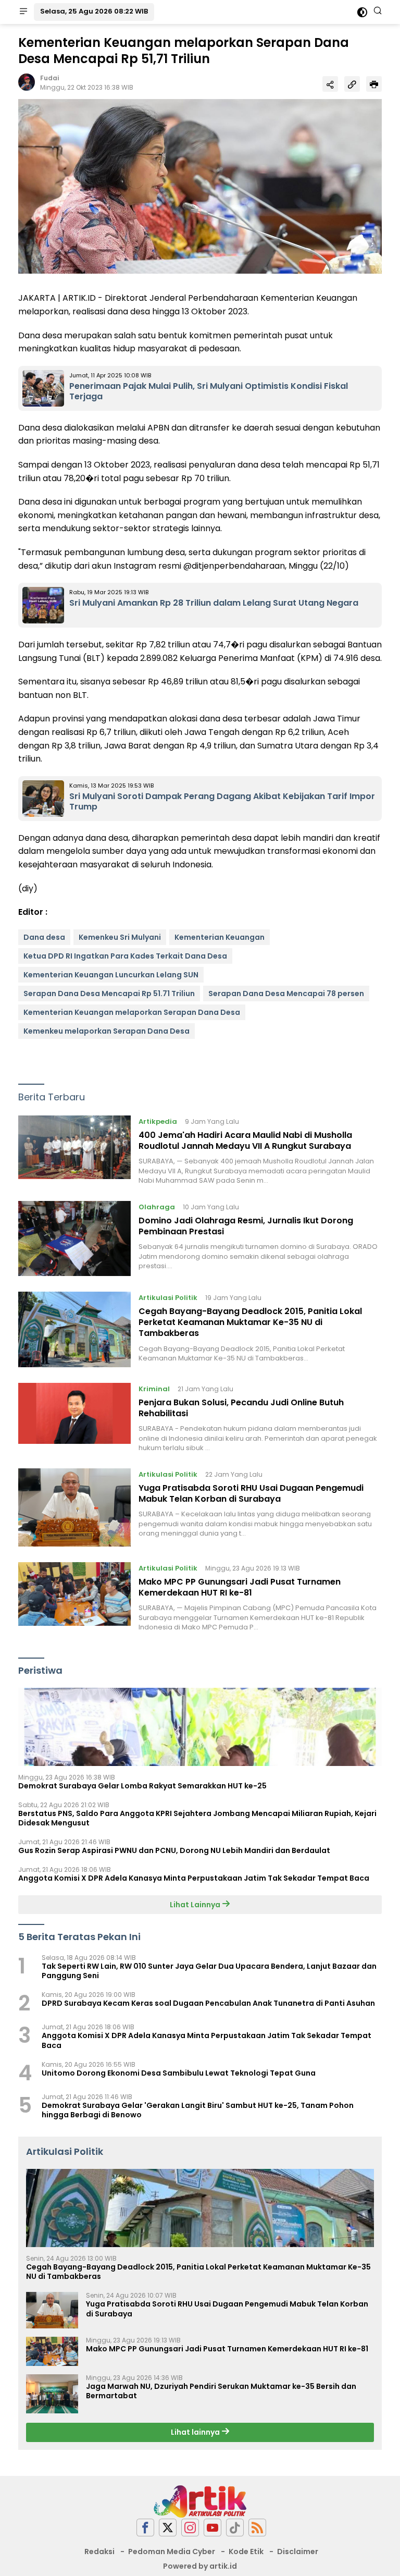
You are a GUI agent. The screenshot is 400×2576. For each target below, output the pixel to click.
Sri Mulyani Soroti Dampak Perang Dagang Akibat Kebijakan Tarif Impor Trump (222, 802)
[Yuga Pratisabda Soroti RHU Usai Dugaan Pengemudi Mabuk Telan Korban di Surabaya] (74, 1507)
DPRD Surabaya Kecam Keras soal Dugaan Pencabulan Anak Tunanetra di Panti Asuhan (208, 2003)
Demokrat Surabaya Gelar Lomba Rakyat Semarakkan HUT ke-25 (142, 1786)
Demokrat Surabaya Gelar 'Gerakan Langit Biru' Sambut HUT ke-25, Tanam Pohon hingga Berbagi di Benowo (198, 2110)
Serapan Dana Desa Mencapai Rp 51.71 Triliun (109, 993)
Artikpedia (158, 1121)
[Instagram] (190, 2528)
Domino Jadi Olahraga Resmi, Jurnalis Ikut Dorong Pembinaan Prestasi (246, 1226)
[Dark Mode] (362, 12)
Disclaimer (298, 2552)
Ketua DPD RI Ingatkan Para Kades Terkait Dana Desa (125, 956)
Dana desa (44, 937)
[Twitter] (168, 2528)
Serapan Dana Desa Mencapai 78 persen (286, 993)
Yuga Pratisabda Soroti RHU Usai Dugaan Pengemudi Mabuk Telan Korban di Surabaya (251, 1493)
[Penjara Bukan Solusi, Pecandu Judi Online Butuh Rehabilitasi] (74, 1418)
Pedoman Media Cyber (172, 2552)
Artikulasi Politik (168, 1298)
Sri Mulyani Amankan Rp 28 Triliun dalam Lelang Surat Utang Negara (214, 603)
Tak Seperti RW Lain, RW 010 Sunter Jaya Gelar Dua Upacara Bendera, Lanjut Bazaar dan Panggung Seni (209, 1971)
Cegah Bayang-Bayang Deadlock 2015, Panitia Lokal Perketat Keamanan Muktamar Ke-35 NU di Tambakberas (250, 1322)
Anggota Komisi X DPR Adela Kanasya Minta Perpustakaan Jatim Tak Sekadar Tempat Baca (194, 1878)
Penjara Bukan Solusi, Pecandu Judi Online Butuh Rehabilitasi (241, 1408)
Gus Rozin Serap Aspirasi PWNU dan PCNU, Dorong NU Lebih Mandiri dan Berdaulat (174, 1850)
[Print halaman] (374, 84)
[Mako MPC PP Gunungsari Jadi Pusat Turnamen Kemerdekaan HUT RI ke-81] (74, 1597)
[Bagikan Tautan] (330, 84)
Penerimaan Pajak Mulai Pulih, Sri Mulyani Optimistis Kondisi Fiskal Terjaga (209, 391)
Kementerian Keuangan (220, 937)
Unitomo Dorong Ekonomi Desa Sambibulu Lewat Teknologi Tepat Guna (179, 2073)
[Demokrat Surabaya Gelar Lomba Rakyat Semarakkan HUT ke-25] (200, 1727)
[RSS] (257, 2528)
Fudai (49, 78)
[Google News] (235, 2528)
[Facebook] (145, 2528)
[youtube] (213, 2528)
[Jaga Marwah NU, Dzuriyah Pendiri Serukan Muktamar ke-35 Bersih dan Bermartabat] (52, 2394)
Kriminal (154, 1389)
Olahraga (157, 1207)
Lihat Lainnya (196, 1905)
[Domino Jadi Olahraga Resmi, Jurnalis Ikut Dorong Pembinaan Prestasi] (74, 1239)
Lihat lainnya (196, 2432)
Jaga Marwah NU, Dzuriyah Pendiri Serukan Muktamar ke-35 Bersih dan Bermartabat (221, 2391)
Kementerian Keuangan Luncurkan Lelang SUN (111, 975)
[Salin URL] (352, 84)
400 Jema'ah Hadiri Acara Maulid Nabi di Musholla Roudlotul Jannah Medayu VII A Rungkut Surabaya (245, 1140)
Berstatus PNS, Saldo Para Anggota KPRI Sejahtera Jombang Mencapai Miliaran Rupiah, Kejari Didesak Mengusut (197, 1818)
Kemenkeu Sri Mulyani (120, 937)
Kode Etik (246, 2552)
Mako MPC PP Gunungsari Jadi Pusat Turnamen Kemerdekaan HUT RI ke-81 (240, 1587)
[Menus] (23, 12)
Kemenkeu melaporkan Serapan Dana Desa (107, 1031)
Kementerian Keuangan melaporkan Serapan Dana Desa (132, 1012)
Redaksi (99, 2552)
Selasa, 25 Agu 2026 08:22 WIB (94, 11)
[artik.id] (200, 2501)
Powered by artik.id (200, 2566)
